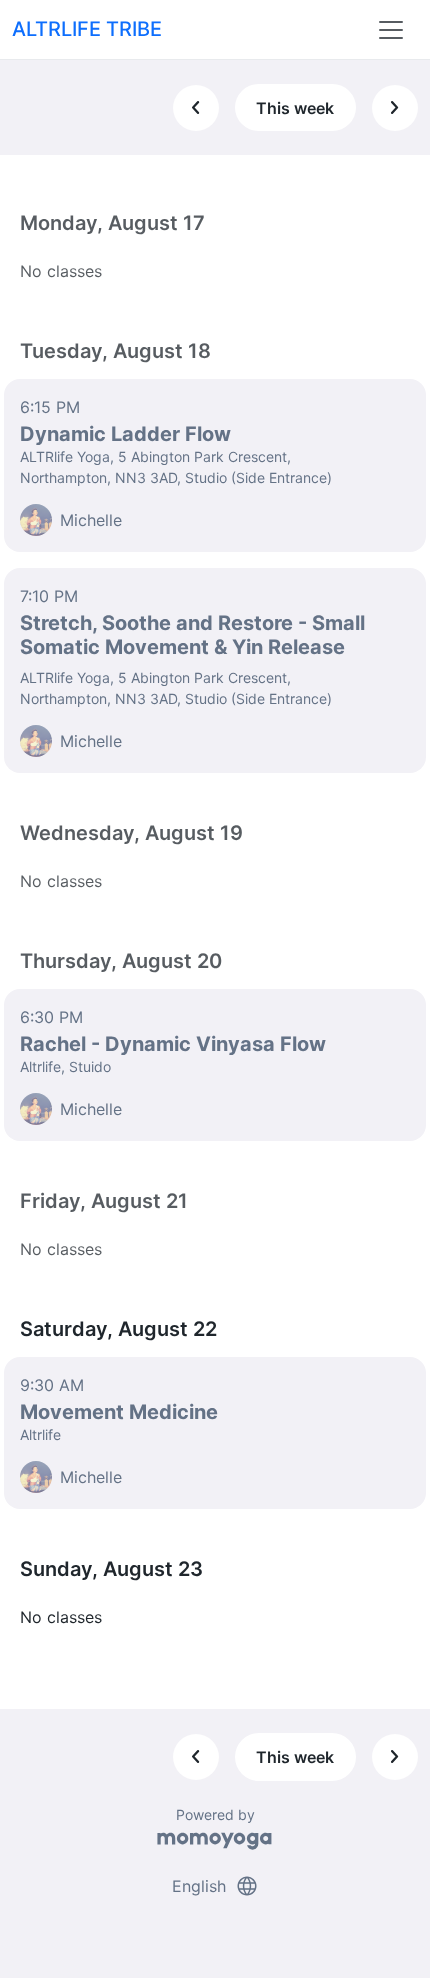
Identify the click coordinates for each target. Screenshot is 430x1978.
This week (295, 108)
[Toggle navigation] (391, 30)
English (215, 1886)
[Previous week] (196, 108)
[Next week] (395, 108)
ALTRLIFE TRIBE (87, 29)
